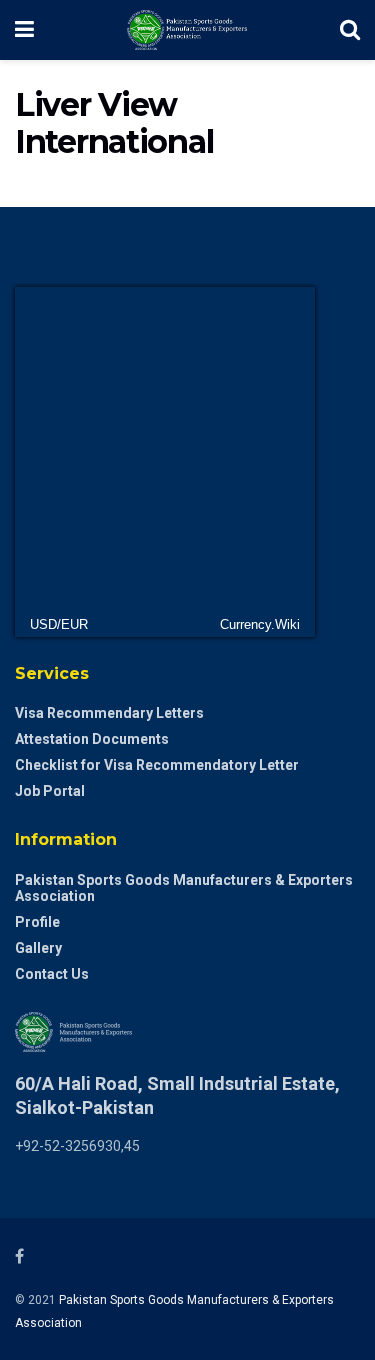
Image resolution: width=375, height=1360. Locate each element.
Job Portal (50, 791)
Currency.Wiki (260, 624)
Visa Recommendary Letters (109, 713)
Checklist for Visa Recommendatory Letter (157, 765)
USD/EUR (59, 624)
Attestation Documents (92, 739)
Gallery (38, 948)
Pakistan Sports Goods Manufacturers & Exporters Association (184, 888)
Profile (37, 922)
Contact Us (52, 974)
